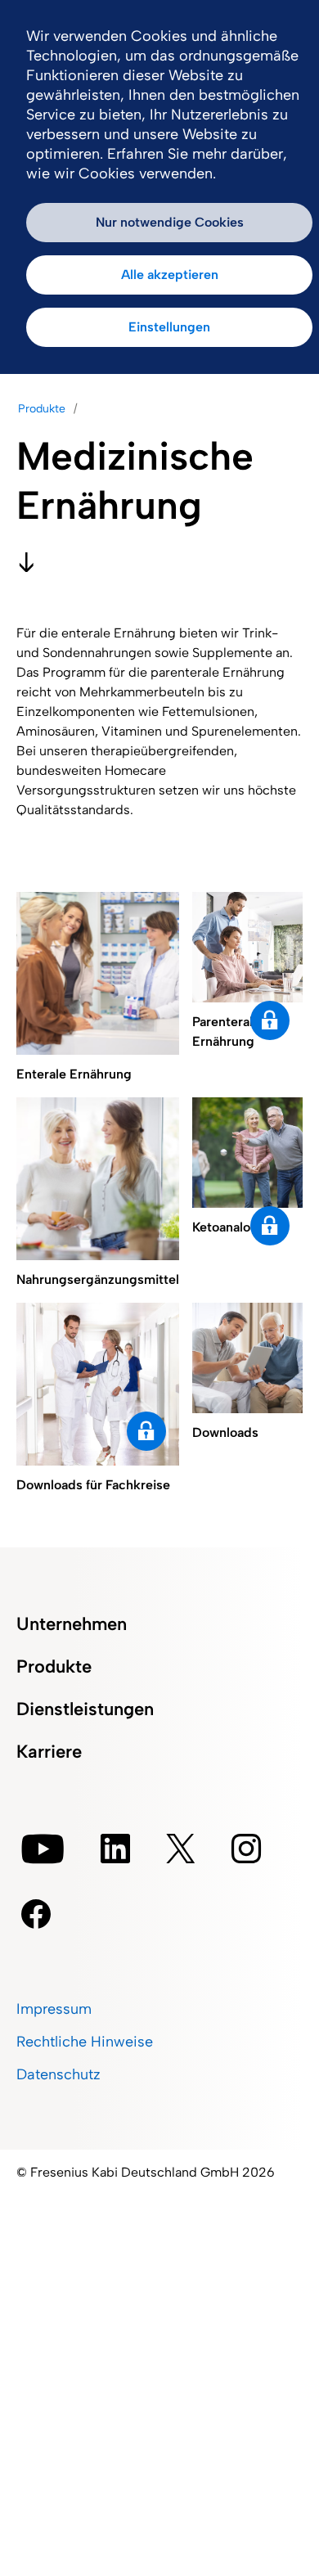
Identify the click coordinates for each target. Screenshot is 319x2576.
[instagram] (246, 1849)
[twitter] (181, 1849)
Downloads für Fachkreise (146, 1431)
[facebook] (36, 1914)
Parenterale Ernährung (270, 1020)
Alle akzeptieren (170, 275)
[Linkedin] (115, 1849)
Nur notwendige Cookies (170, 222)
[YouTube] (43, 1849)
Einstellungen (169, 327)
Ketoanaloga (270, 1226)
